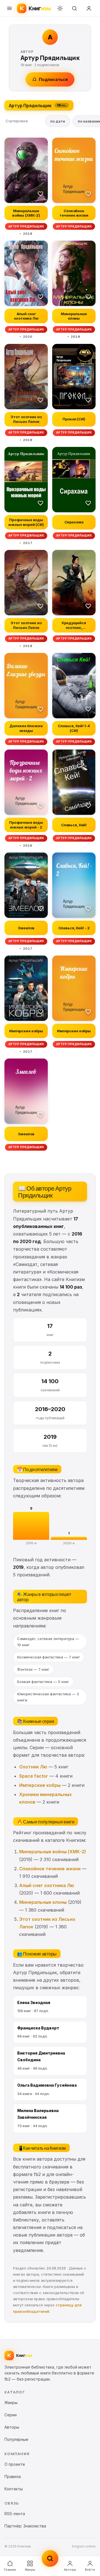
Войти (90, 2570)
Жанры (30, 2570)
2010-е (31, 1543)
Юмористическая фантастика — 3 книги (48, 1697)
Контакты (14, 2489)
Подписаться (53, 79)
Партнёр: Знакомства (25, 2526)
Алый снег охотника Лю (47, 1885)
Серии (11, 2415)
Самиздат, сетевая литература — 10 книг (48, 1642)
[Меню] (9, 8)
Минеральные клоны (43, 1902)
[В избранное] (41, 193)
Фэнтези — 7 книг (33, 1669)
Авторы (70, 2570)
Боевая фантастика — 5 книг (43, 1682)
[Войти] (89, 8)
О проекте (15, 2464)
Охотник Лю (33, 1767)
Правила (13, 2476)
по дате (58, 121)
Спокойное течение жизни (50, 1869)
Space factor (34, 1776)
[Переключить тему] (60, 8)
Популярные (16, 2439)
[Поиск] (74, 8)
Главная (10, 2570)
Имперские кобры (40, 1785)
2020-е (69, 1543)
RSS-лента (15, 2514)
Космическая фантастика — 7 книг (49, 1657)
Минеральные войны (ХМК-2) (53, 1852)
